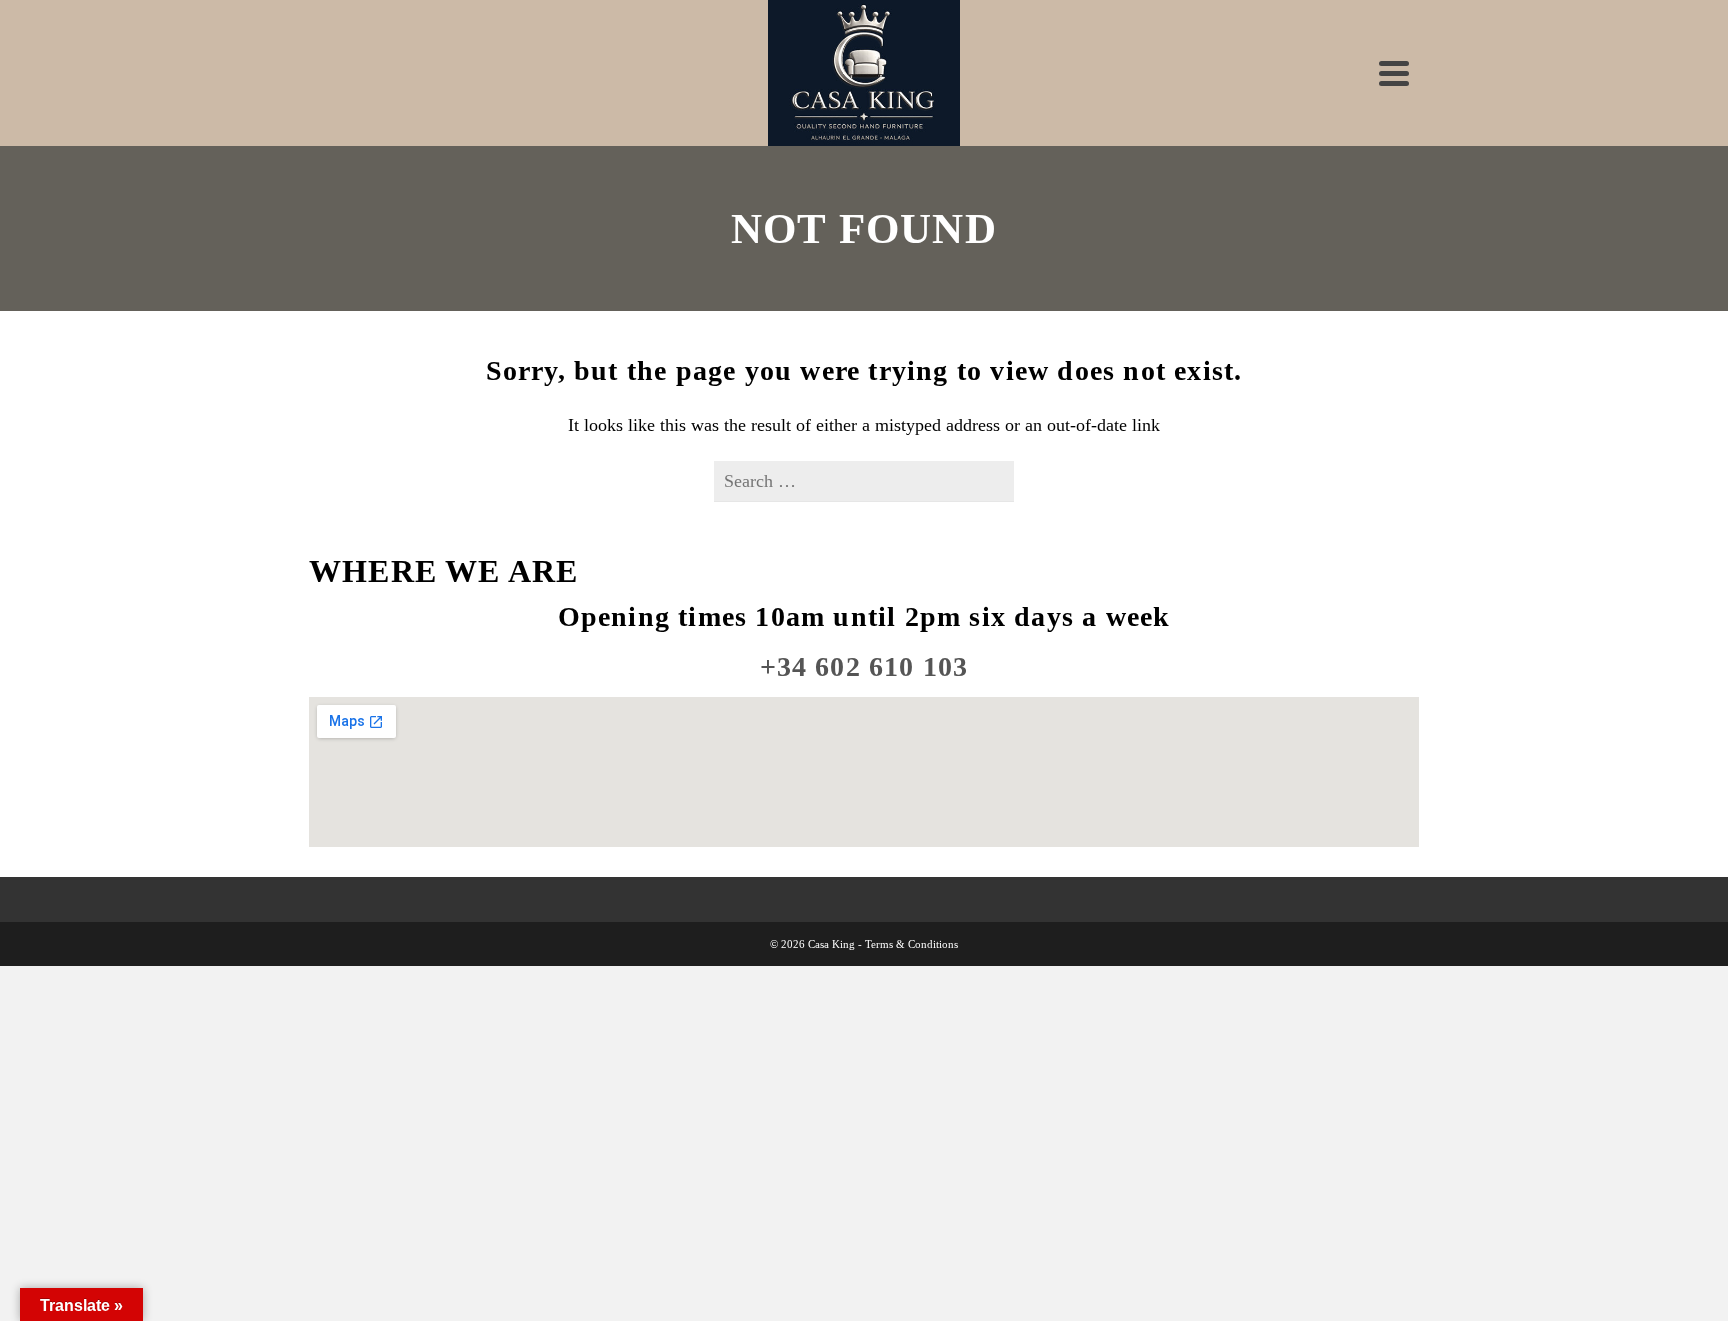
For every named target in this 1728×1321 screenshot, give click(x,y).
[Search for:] (864, 481)
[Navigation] (1394, 73)
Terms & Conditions (911, 944)
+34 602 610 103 (864, 666)
